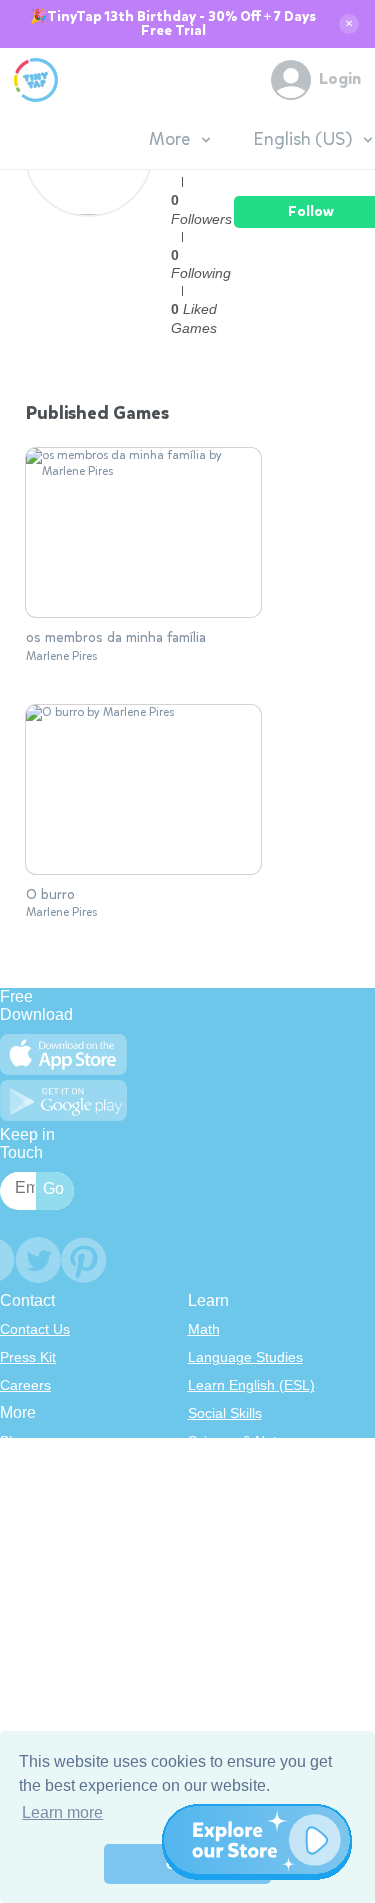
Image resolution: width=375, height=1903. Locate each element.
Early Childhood (238, 1469)
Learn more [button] (62, 1812)
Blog (14, 1441)
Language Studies (245, 1357)
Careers (25, 1385)
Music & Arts (227, 1525)
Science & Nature (243, 1441)
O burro (50, 895)
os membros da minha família (116, 638)
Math (204, 1329)
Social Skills (225, 1413)
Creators (27, 1553)
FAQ (14, 1497)
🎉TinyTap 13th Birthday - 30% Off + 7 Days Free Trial (173, 24)
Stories (210, 1497)
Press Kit (28, 1357)
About (18, 1469)
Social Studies (232, 1553)
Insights (24, 1525)
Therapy (214, 1581)
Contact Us (35, 1329)
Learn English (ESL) (251, 1385)
